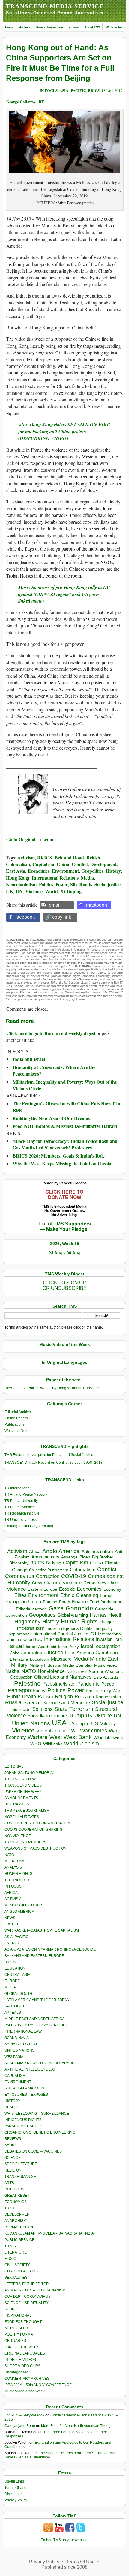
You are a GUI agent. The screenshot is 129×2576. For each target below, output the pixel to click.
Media (87, 878)
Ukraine (103, 1715)
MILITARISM (15, 1861)
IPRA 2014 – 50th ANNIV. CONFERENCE (38, 2385)
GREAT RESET (17, 2196)
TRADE (11, 2208)
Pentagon (19, 1690)
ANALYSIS (13, 1867)
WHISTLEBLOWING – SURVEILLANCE (37, 2114)
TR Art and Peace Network (26, 1494)
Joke (15, 1653)
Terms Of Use (15, 2488)
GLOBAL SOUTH (18, 1994)
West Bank (78, 1737)
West (56, 1737)
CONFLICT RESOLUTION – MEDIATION (37, 1823)
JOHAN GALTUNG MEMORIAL (30, 1773)
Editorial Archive (18, 1412)
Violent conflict (52, 1731)
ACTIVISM (13, 1899)
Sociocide (21, 1709)
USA (59, 1723)
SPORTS (12, 2309)
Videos (74, 27)
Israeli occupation (100, 1646)
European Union (23, 1601)
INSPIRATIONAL (18, 2315)
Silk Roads (81, 884)
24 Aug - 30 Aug (65, 1253)
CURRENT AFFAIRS (21, 2271)
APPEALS (13, 2013)
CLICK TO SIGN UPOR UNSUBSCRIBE (65, 1285)
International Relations (55, 878)
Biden (85, 1557)
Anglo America (61, 1551)
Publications (15, 1424)
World (51, 891)
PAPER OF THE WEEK (23, 1792)
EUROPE (12, 1981)
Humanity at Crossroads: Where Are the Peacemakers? (54, 1070)
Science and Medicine (66, 1703)
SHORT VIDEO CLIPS (22, 2366)
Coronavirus (20, 1576)
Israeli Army (69, 1647)
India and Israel (29, 1059)
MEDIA (10, 1987)
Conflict (80, 864)
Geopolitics (92, 871)
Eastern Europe (42, 1589)
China (63, 864)
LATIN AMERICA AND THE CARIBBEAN (37, 2000)
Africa (35, 1551)
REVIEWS (13, 2139)
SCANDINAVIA (17, 2038)
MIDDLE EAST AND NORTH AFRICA (34, 2019)
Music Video (106, 1665)
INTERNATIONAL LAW (23, 2031)
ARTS (9, 2183)
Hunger (107, 1622)
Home (9, 27)
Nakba (12, 1671)
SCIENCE (13, 2158)
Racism (45, 1697)
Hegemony (27, 1621)
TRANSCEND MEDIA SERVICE (55, 6)
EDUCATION (15, 1968)
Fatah (65, 1602)
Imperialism (30, 1628)
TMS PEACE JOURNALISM (27, 1811)
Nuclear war (77, 1672)
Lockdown (40, 1659)
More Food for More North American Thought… (79, 2426)
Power (62, 884)
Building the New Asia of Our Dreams (51, 1118)
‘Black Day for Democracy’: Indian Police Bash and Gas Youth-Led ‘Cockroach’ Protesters (65, 1144)
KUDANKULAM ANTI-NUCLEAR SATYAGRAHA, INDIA (49, 2233)
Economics (39, 871)
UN (19, 891)
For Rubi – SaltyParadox (24, 2415)
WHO (36, 1744)
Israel (16, 1646)
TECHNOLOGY (17, 1880)
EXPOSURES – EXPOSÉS (26, 2095)
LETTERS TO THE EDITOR (27, 2284)
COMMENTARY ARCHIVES (27, 2379)
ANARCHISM (15, 2221)
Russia (13, 1702)
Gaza (56, 1608)
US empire (79, 1724)
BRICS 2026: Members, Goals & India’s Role (59, 1156)
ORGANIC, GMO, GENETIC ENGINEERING (40, 2132)
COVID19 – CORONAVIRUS (28, 2297)
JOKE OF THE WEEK (22, 2347)
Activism (26, 858)
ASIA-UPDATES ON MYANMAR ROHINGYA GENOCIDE (50, 1949)
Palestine (27, 1683)
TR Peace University (21, 1501)
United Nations (31, 1723)
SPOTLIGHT (15, 2006)
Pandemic (88, 1684)
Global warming (73, 1615)
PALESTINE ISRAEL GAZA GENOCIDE (36, 2025)
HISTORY (12, 2101)
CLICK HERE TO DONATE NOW (64, 1195)
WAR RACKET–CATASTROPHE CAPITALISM (42, 1930)
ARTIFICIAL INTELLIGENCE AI (30, 2069)
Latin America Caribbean (91, 1653)
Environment (65, 871)
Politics (46, 884)
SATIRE (11, 2145)
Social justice (108, 884)
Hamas (98, 1615)
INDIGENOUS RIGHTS (23, 2120)
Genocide (79, 1608)
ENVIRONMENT (18, 2082)
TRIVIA (10, 2246)
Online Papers (16, 1418)
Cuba (37, 1583)
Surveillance (40, 1716)
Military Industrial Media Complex (61, 1665)
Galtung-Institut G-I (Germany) (29, 1526)
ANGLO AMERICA (19, 1912)
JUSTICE (12, 1924)
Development (103, 864)
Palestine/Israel (59, 1684)
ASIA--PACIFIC (73, 90)
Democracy (95, 1583)
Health (116, 1615)
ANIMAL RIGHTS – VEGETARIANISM (35, 2290)
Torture (60, 1715)
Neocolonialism (21, 884)
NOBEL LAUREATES (22, 1817)
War (74, 1731)
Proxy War (110, 1691)
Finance (80, 1602)
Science (32, 1703)
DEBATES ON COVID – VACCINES (33, 2151)
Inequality (104, 1629)
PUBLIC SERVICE (19, 2240)
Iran (118, 1639)
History (113, 871)
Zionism (90, 1744)
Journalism (33, 1653)
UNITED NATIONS (19, 2050)
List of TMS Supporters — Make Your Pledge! (65, 1227)
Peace (108, 1684)
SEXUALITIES (16, 2278)
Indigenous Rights (75, 1628)
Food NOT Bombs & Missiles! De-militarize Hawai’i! (66, 1126)
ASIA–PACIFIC (16, 1937)
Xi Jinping (71, 891)
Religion (64, 1697)
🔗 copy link (58, 917)
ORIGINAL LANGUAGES (25, 2353)
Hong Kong (18, 878)
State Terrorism (74, 1709)
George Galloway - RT (25, 101)
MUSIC (10, 2259)
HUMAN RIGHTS (18, 1874)
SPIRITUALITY (16, 2328)
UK (10, 891)
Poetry (39, 1691)
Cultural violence (63, 1583)
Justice (55, 1653)
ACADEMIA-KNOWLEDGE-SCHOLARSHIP (40, 2063)
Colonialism (83, 1570)
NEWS (10, 1918)
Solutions (42, 1709)
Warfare (38, 1737)
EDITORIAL (14, 1766)
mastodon (97, 905)
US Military (104, 1724)
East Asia (16, 871)
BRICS (94, 90)
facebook (25, 917)
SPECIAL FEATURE (21, 2164)
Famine (50, 1602)
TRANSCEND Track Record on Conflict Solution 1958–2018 (54, 1463)
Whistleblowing (108, 1737)
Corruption (48, 1576)
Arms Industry (45, 1557)
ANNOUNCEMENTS (21, 1798)
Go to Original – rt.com (30, 839)
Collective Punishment (49, 1570)
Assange (69, 1557)
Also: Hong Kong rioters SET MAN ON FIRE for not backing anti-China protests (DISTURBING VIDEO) (64, 431)
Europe (107, 1596)
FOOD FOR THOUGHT (23, 2322)
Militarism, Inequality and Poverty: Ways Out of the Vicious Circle (65, 1085)
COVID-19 (74, 1576)
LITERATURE (16, 2252)
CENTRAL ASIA (17, 1975)
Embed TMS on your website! (65, 2540)
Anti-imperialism (97, 1552)
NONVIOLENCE (18, 1836)
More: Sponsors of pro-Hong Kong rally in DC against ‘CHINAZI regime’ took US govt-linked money (64, 594)
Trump (76, 1715)
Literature (19, 1659)
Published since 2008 (64, 2567)
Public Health (22, 1696)
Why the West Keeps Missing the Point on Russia (62, 1163)
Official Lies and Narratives (63, 1677)
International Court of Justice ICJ (64, 1634)
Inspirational (19, 1634)
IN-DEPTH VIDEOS (20, 2360)
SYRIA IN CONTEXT (21, 2044)
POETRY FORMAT (20, 2334)
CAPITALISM (15, 2076)
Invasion (104, 1639)
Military (19, 1665)
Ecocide (67, 1589)
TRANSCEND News (21, 1779)
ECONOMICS (16, 2202)
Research (84, 1697)
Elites (20, 1595)
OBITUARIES (15, 2341)
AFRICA (11, 1893)
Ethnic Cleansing (79, 1595)
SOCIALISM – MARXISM (25, 2088)
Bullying (54, 1563)
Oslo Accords (106, 1677)
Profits (92, 1691)
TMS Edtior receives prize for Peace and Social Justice (49, 1455)
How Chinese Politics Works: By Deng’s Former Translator (52, 1388)
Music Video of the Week (25, 2391)
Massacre (61, 1659)
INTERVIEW (14, 2189)
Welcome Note (16, 1431)
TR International (18, 1488)
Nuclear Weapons (106, 1672)
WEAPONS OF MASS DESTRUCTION (36, 1848)
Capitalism (43, 864)
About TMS (92, 27)
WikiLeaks (53, 1744)
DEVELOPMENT (18, 2214)
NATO (29, 1671)
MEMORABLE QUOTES (24, 1905)
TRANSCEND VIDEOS (23, 1785)
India (51, 1628)
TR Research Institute (22, 1513)
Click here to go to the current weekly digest (51, 1033)
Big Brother (103, 1557)
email (55, 905)
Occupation (21, 1677)
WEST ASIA (14, 2057)
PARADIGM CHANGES (23, 2126)
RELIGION (13, 2170)
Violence (34, 891)
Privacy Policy (16, 2500)
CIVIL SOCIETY (17, 2265)
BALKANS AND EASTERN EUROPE (34, 1956)
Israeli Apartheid (41, 1647)
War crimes (94, 1731)
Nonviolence (51, 1671)
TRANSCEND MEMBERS (25, 1842)
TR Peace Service (19, 1507)
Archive (25, 27)
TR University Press (21, 1520)
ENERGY (12, 1943)
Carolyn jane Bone (20, 2426)
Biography (19, 1563)
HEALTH (12, 2107)
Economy (112, 1589)
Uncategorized (16, 2372)
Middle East (104, 1659)
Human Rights (79, 1621)
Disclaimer (13, 2494)
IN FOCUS (49, 90)
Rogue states (108, 1697)
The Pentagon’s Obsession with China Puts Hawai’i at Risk (67, 1107)
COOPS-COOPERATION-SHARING (33, 1830)
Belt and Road (69, 858)
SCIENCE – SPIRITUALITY (27, 2303)
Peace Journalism (50, 27)
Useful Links (15, 2481)
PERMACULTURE (19, 2227)
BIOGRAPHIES (17, 1804)
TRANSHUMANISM (21, 2177)
